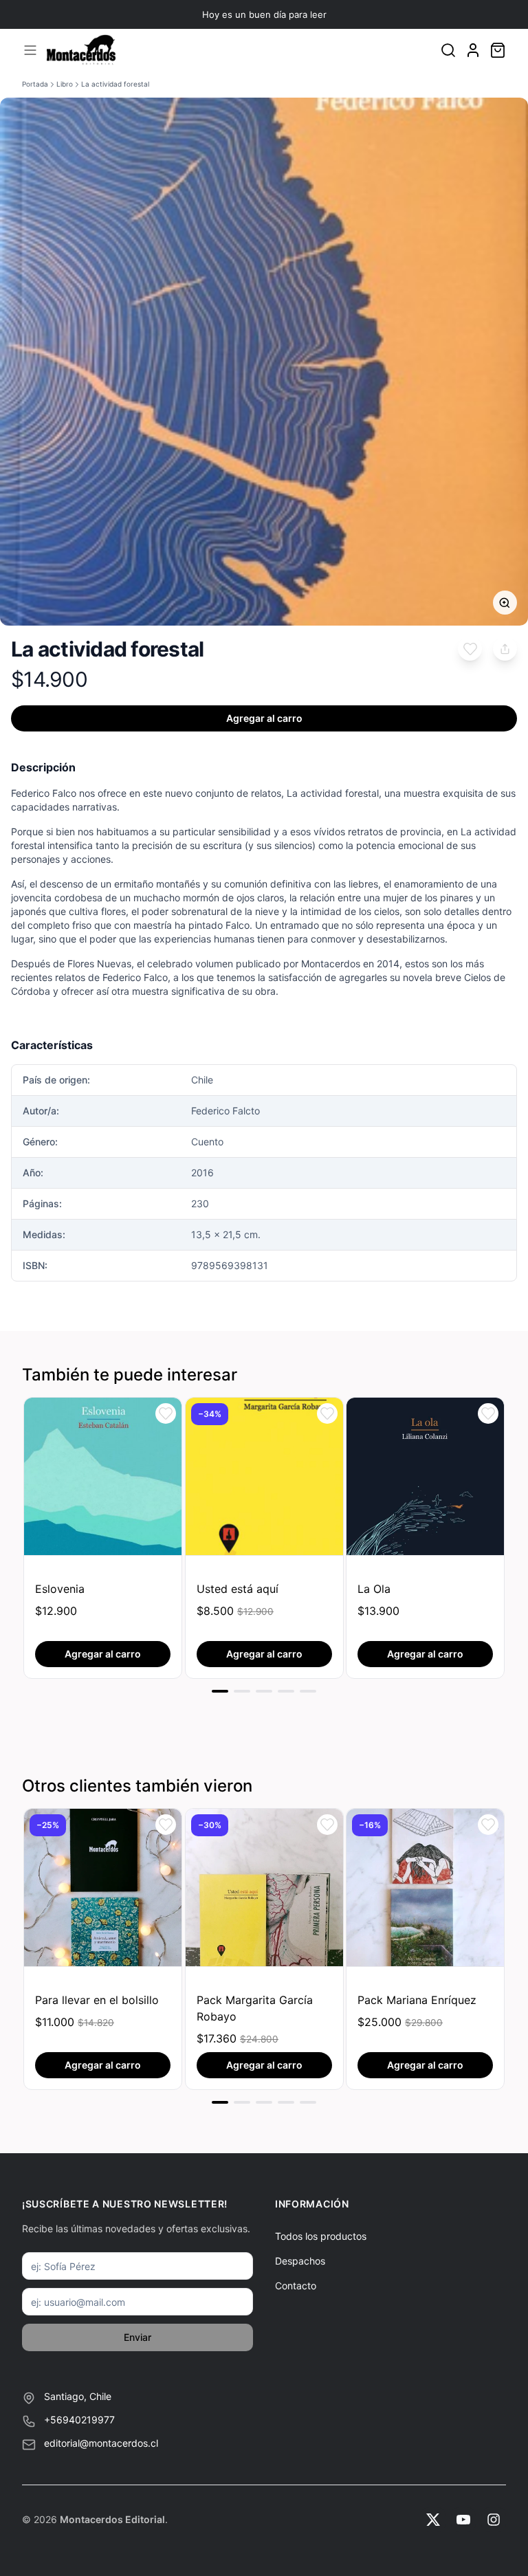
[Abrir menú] (30, 50)
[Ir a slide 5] (308, 1691)
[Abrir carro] (498, 50)
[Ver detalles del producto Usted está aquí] (264, 1476)
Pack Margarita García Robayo (255, 2008)
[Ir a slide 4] (286, 1691)
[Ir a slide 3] (264, 1691)
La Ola (374, 1589)
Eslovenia (60, 1589)
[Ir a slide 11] (264, 2102)
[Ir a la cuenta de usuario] (473, 50)
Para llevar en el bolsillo (97, 2000)
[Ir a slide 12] (286, 2102)
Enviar (137, 2337)
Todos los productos (321, 2236)
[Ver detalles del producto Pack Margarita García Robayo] (264, 1887)
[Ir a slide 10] (242, 2102)
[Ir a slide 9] (220, 2102)
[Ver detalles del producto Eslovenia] (103, 1476)
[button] (470, 649)
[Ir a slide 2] (242, 1691)
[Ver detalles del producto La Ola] (425, 1476)
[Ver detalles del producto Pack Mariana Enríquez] (425, 1887)
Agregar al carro (264, 718)
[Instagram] (494, 2520)
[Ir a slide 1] (220, 1691)
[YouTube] (463, 2520)
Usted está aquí (238, 1589)
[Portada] (81, 50)
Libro (65, 84)
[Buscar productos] (448, 50)
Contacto (296, 2286)
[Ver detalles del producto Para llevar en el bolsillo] (103, 1887)
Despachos (300, 2261)
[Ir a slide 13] (308, 2102)
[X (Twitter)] (433, 2520)
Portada (35, 84)
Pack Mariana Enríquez (417, 2000)
